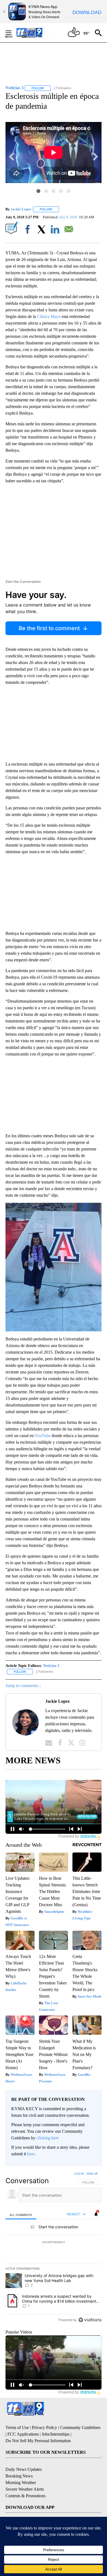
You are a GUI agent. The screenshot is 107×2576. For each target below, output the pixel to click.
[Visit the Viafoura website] (90, 2320)
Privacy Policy (44, 2427)
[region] (54, 2248)
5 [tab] (69, 191)
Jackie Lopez (21, 209)
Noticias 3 (51, 1666)
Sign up (92, 2174)
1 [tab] (38, 191)
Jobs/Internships (56, 2434)
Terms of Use (17, 2427)
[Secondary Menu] (13, 33)
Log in (79, 2174)
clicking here (48, 2138)
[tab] (21, 2214)
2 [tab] (46, 191)
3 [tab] (54, 191)
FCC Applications (23, 2434)
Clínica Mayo (49, 316)
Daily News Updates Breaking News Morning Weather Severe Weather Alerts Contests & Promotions (26, 2483)
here (31, 2154)
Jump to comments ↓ (23, 1686)
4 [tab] (61, 191)
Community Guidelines (80, 2427)
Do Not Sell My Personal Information (38, 2441)
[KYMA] (35, 33)
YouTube (43, 1436)
